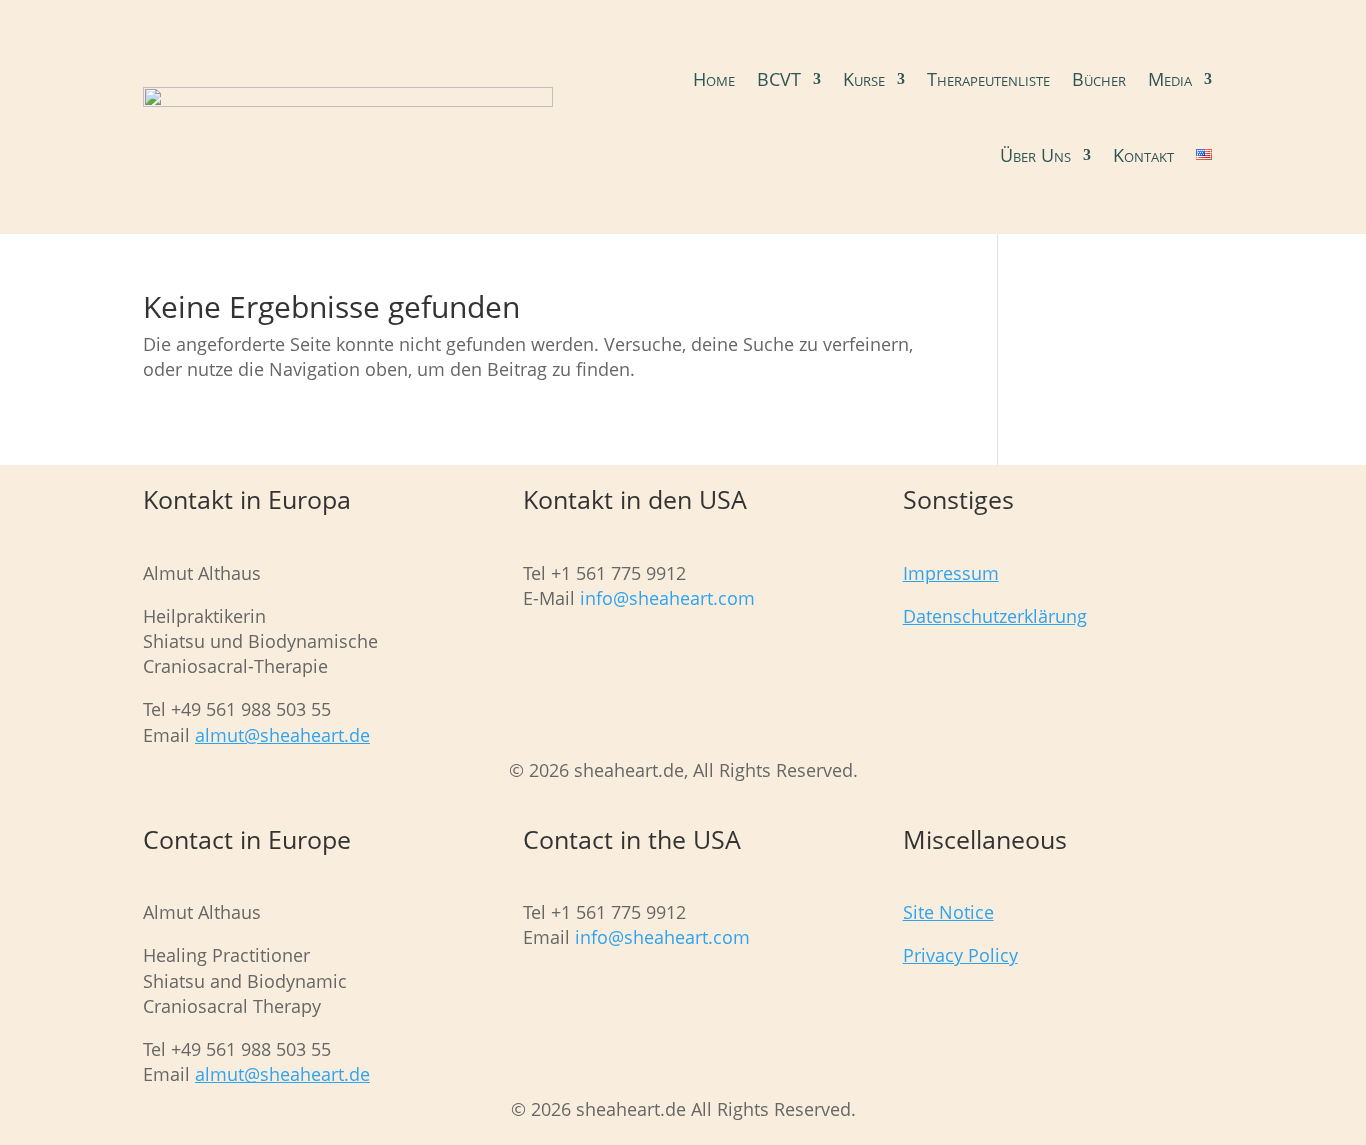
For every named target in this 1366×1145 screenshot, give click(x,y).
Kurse (864, 79)
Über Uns (1035, 155)
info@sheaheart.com (665, 598)
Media (1170, 79)
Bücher (1099, 79)
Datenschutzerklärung (995, 616)
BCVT (779, 79)
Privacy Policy (960, 955)
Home (714, 79)
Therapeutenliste (988, 79)
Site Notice (948, 912)
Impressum (951, 573)
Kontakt (1143, 155)
